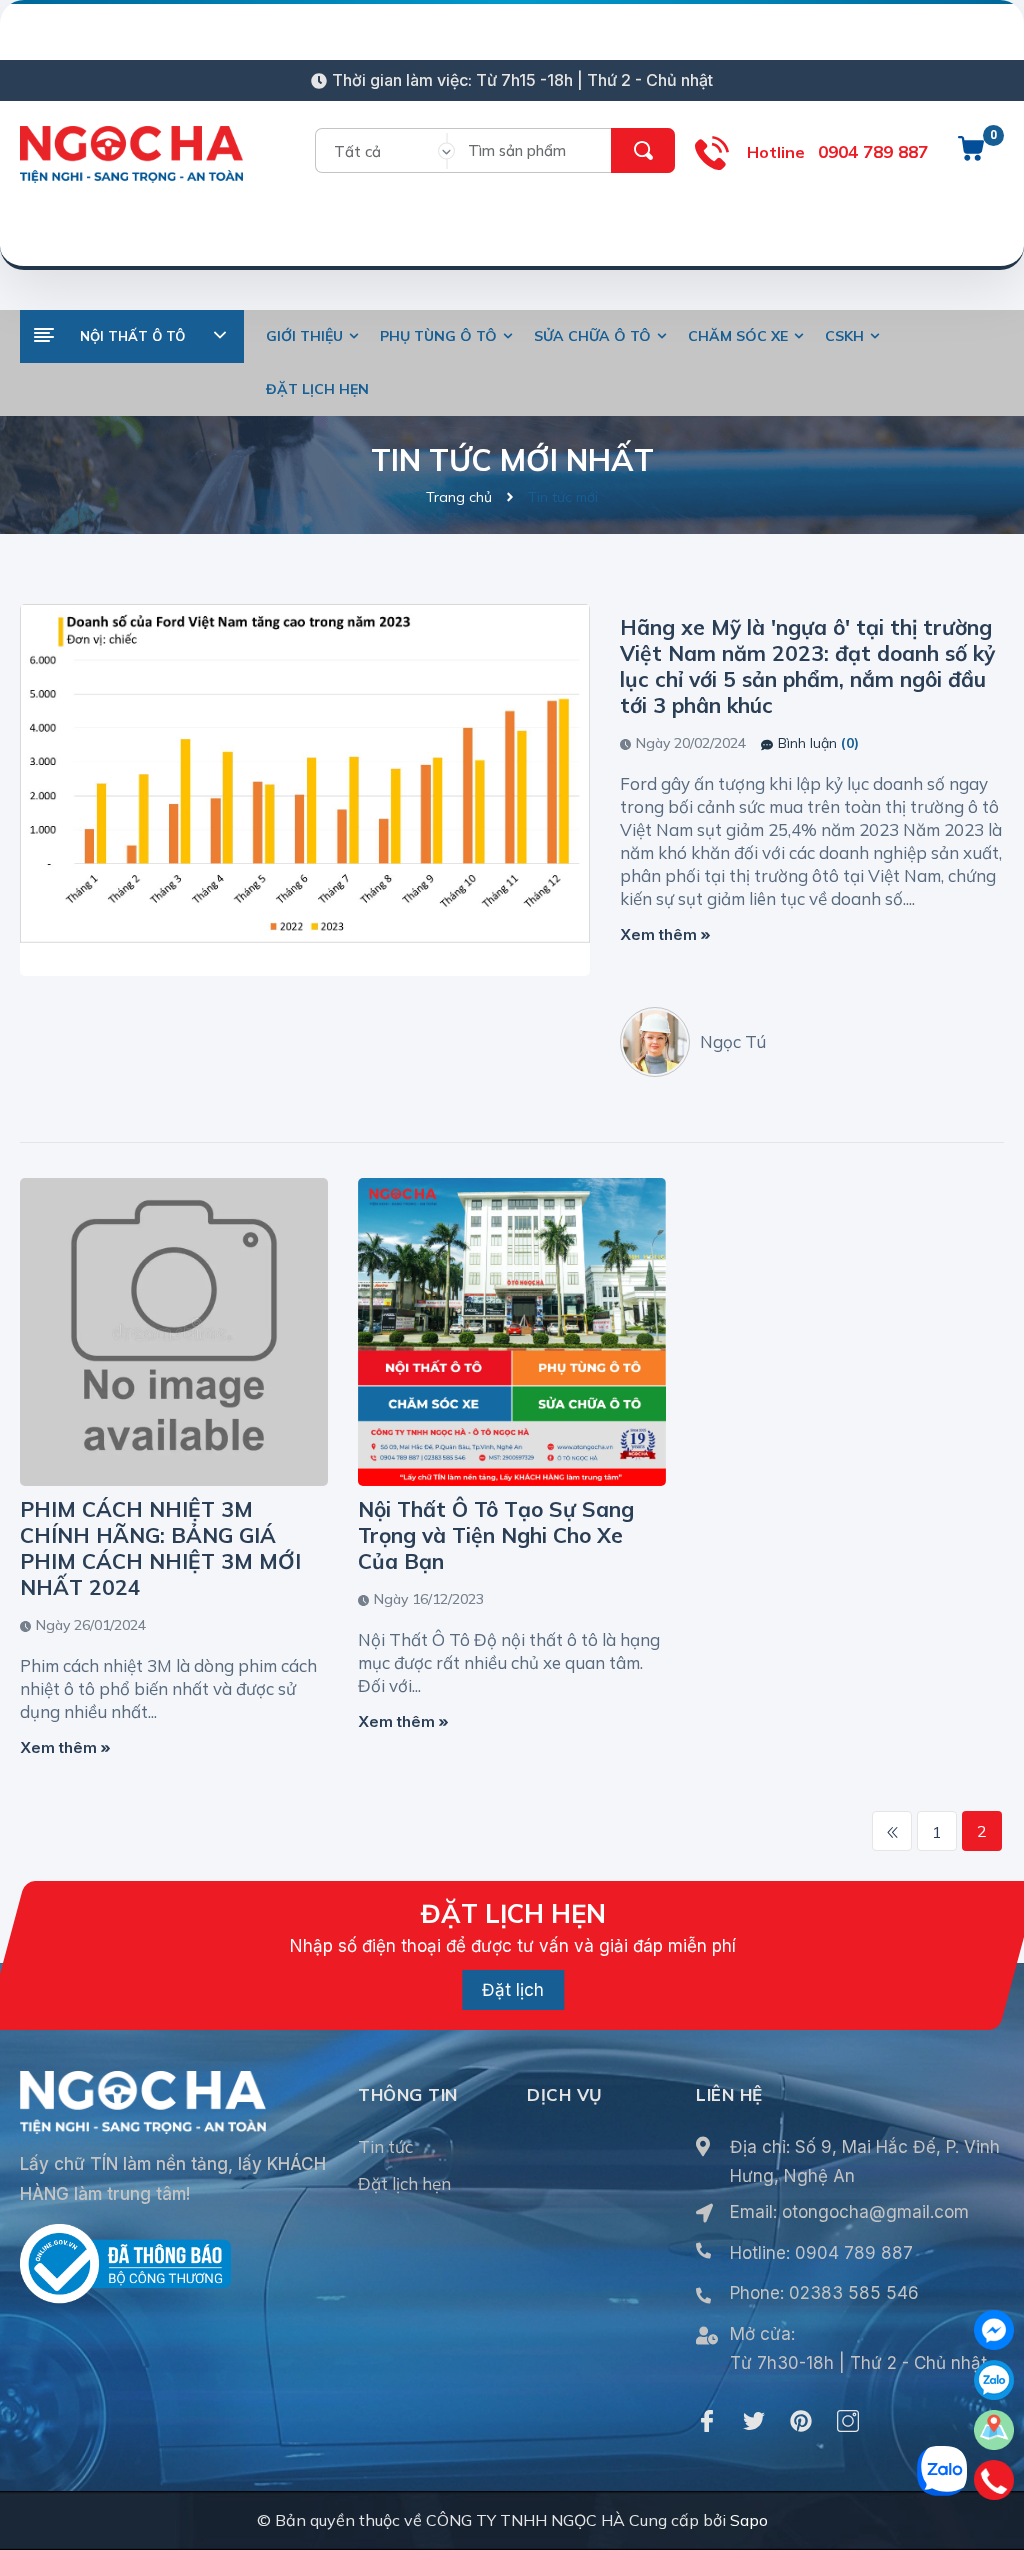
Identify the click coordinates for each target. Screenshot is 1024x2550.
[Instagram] (848, 2421)
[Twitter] (754, 2421)
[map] (994, 2430)
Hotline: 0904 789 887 (821, 2253)
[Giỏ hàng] (971, 156)
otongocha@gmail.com (875, 2212)
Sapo (749, 2520)
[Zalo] (994, 2380)
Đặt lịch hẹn (404, 2183)
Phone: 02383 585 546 (824, 2293)
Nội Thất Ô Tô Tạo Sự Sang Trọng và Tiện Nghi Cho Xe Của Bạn (496, 1535)
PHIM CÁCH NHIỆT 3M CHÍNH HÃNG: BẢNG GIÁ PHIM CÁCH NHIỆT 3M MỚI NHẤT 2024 (160, 1548)
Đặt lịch (513, 1990)
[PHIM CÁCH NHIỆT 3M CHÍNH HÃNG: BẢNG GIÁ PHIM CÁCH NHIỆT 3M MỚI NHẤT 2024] (174, 1332)
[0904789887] (994, 2480)
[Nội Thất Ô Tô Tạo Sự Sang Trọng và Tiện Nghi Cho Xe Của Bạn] (512, 1332)
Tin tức (385, 2146)
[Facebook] (707, 2421)
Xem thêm (660, 934)
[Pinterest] (801, 2421)
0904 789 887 (873, 151)
